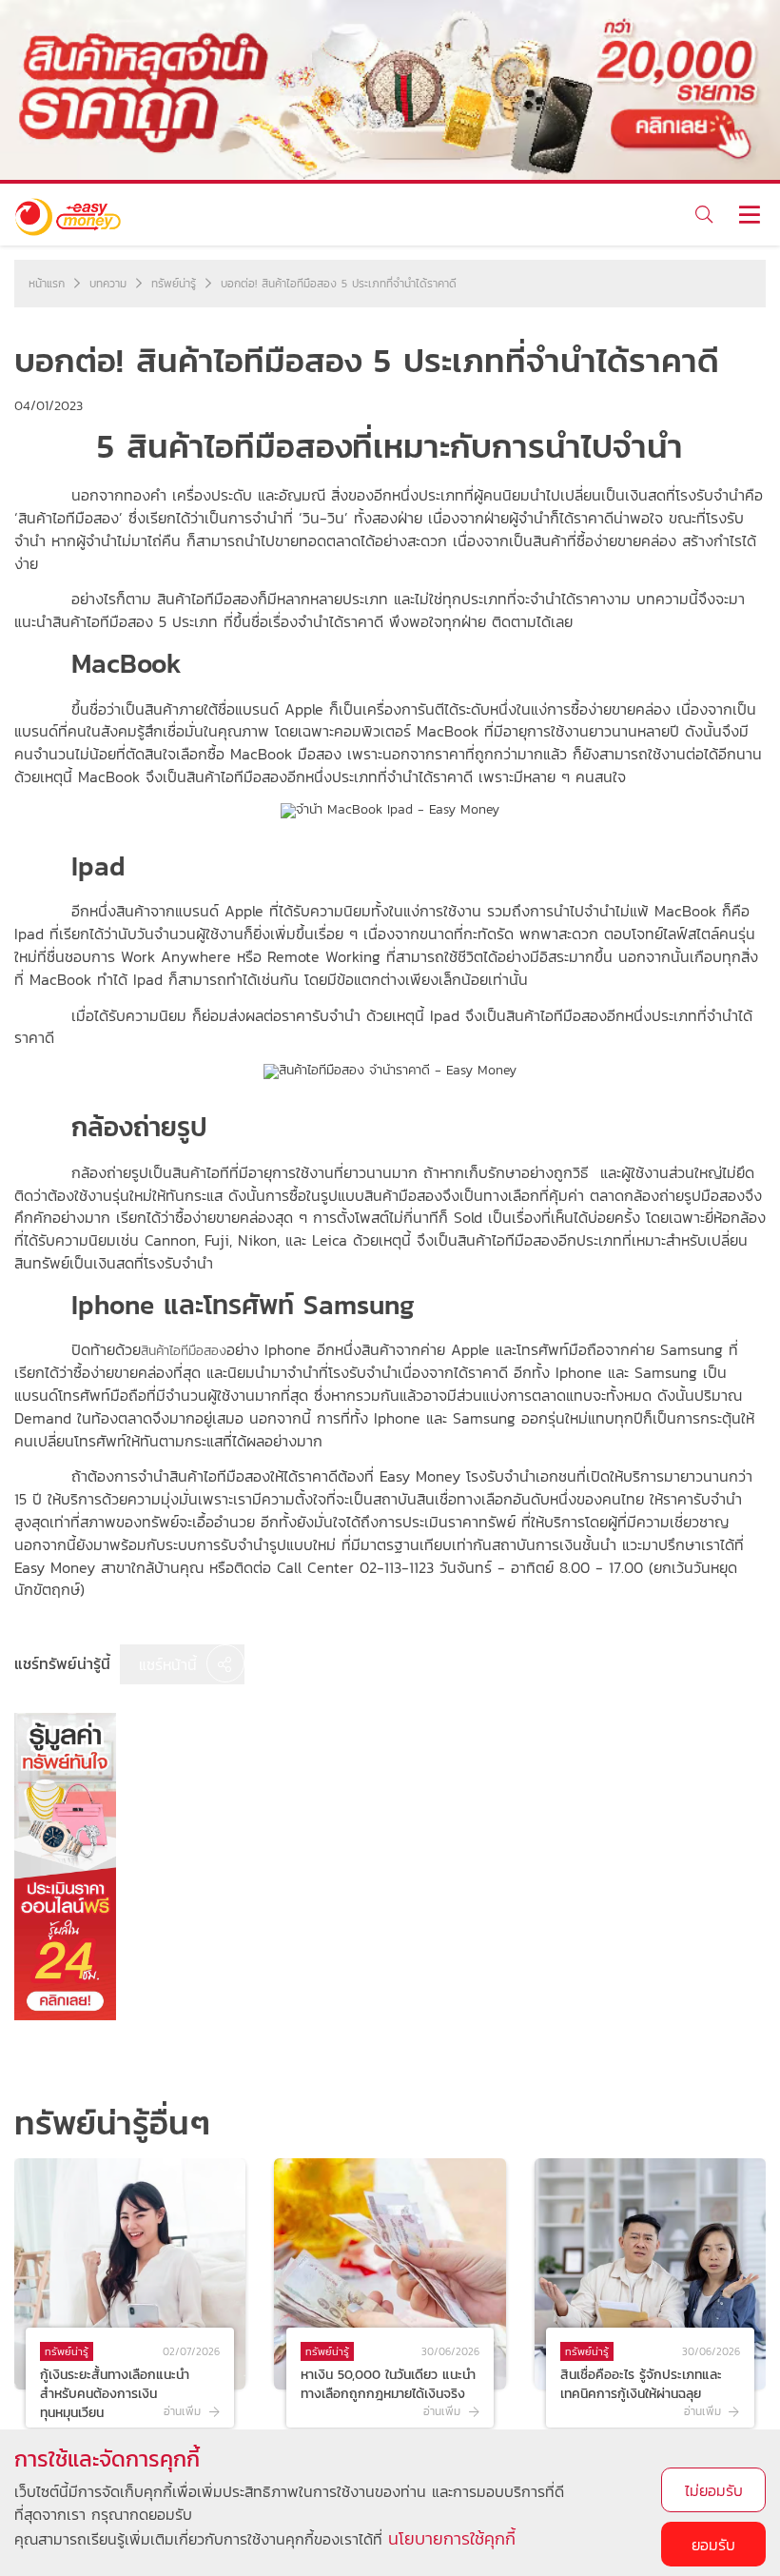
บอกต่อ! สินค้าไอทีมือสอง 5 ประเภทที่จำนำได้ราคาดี (339, 284)
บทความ (108, 284)
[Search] (703, 215)
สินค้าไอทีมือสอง (184, 1351)
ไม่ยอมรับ (714, 2490)
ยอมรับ (713, 2545)
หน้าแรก (47, 284)
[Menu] (749, 215)
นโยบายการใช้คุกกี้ (452, 2538)
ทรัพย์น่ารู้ (174, 284)
